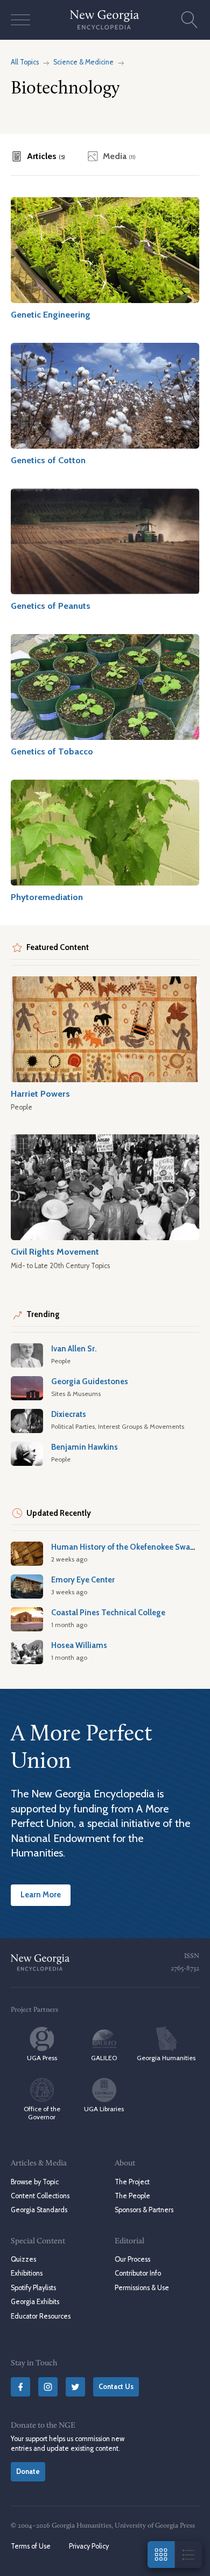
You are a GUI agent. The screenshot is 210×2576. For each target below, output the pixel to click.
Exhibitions (27, 2273)
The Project (132, 2182)
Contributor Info (138, 2273)
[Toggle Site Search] (190, 20)
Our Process (132, 2259)
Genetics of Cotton (48, 460)
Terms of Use (31, 2546)
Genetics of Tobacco (52, 751)
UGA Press (42, 2058)
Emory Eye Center (83, 1580)
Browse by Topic (35, 2182)
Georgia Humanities (166, 2058)
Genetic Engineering (51, 314)
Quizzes (23, 2259)
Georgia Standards (39, 2210)
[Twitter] (75, 2387)
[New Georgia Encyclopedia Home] (105, 20)
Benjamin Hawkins (85, 1447)
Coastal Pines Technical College (108, 1613)
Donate (28, 2471)
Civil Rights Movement (55, 1251)
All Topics (25, 62)
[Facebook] (20, 2387)
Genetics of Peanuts (51, 606)
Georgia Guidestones (90, 1381)
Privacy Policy (89, 2546)
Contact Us (116, 2387)
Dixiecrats (69, 1414)
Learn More (41, 1895)
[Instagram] (48, 2387)
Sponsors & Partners (144, 2210)
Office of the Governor (42, 2113)
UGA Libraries (104, 2109)
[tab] (38, 156)
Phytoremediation (47, 897)
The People (132, 2196)
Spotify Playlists (33, 2288)
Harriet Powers (40, 1093)
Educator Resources (41, 2316)
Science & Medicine (83, 62)
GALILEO (104, 2058)
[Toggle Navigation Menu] (20, 20)
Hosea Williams (79, 1645)
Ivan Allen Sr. (74, 1349)
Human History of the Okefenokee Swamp (127, 1547)
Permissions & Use (142, 2288)
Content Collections (40, 2196)
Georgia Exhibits (35, 2302)
